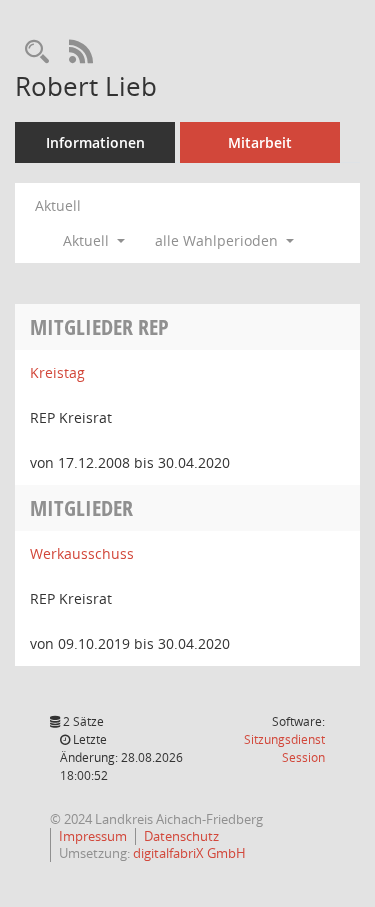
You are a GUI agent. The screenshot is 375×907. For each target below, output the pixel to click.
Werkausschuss (82, 553)
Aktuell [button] (88, 240)
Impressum (93, 836)
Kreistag (57, 372)
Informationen (95, 142)
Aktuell (58, 205)
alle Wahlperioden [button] (218, 240)
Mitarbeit (260, 142)
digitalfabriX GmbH (189, 853)
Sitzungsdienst (284, 748)
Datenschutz (181, 836)
